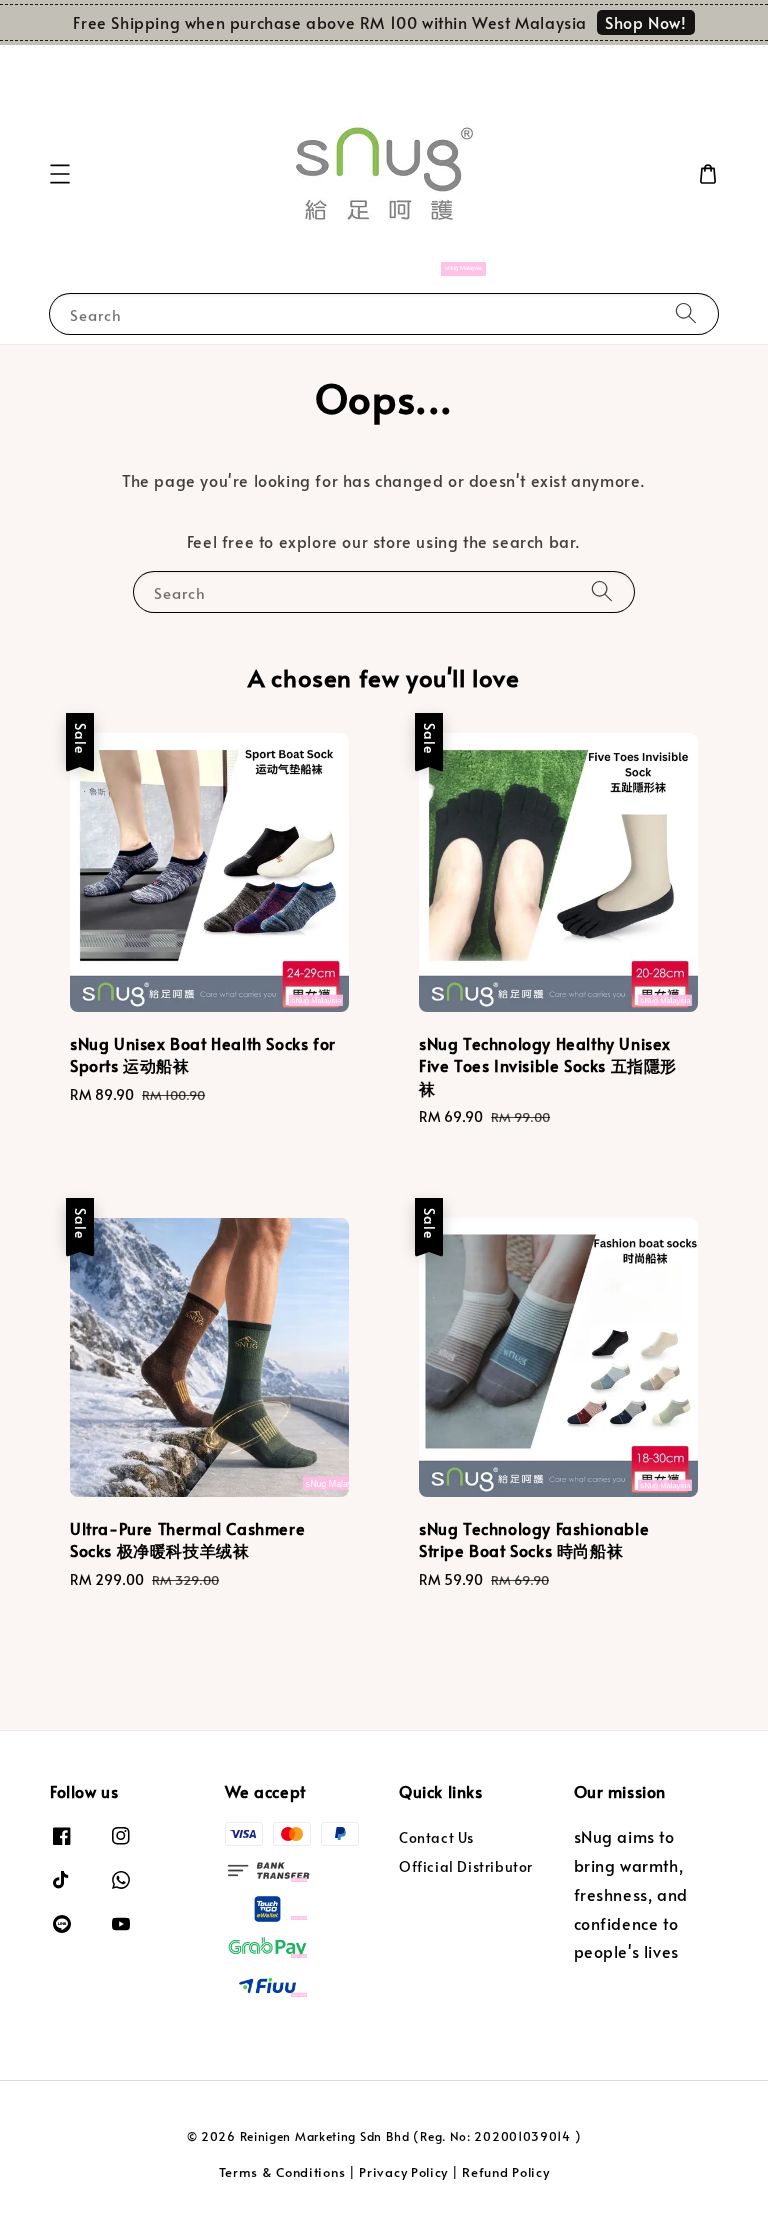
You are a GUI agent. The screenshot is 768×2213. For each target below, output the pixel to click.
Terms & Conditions (282, 2172)
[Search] (686, 313)
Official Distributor (466, 1866)
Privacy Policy (403, 2172)
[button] (60, 174)
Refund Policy (505, 2172)
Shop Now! (645, 22)
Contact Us (436, 1838)
